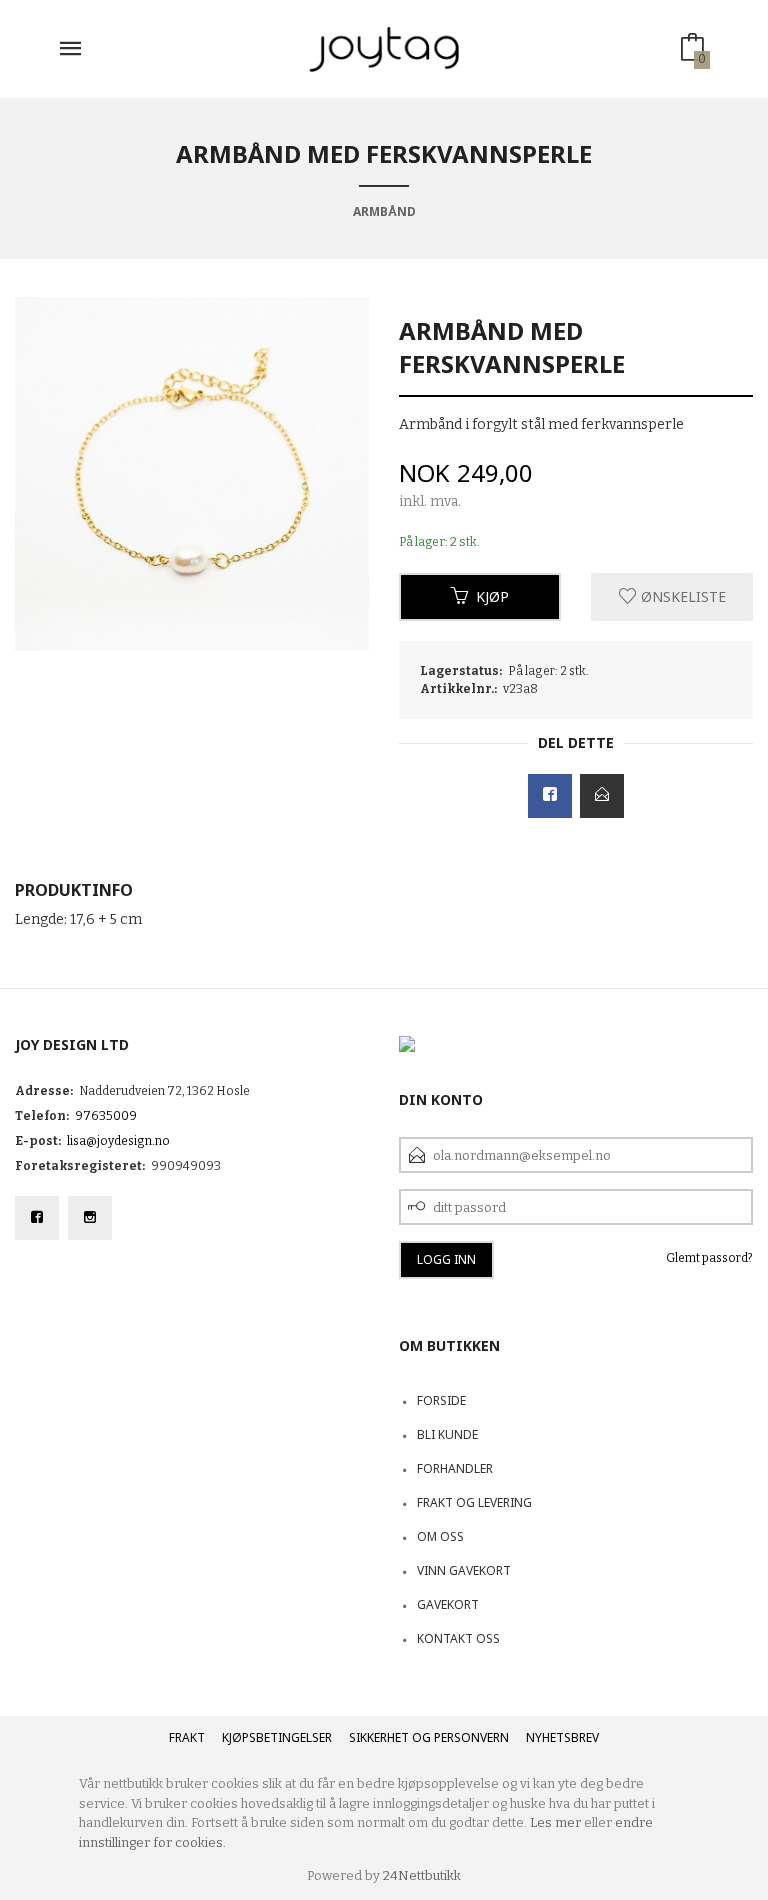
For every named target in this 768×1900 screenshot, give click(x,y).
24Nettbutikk (422, 1875)
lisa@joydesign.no (118, 1141)
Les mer (555, 1822)
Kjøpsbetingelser (277, 1737)
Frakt (187, 1737)
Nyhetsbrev (562, 1737)
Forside (441, 1400)
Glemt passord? (709, 1258)
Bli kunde (447, 1434)
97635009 (106, 1116)
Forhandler (455, 1468)
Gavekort (448, 1604)
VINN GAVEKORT (464, 1570)
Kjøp (492, 596)
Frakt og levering (474, 1502)
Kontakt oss (458, 1638)
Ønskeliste (681, 596)
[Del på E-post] (602, 796)
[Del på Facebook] (550, 796)
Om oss (440, 1536)
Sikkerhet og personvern (429, 1737)
